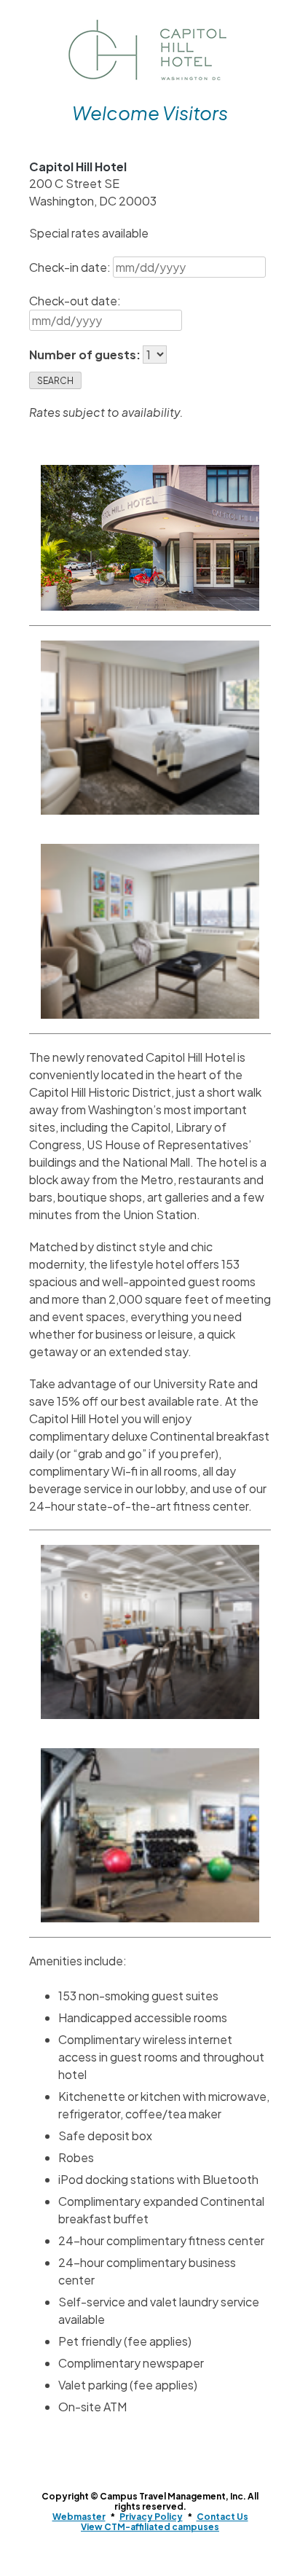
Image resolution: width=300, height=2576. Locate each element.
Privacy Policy (151, 2517)
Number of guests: (86, 355)
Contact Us (222, 2517)
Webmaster (79, 2517)
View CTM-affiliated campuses (150, 2527)
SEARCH (55, 381)
